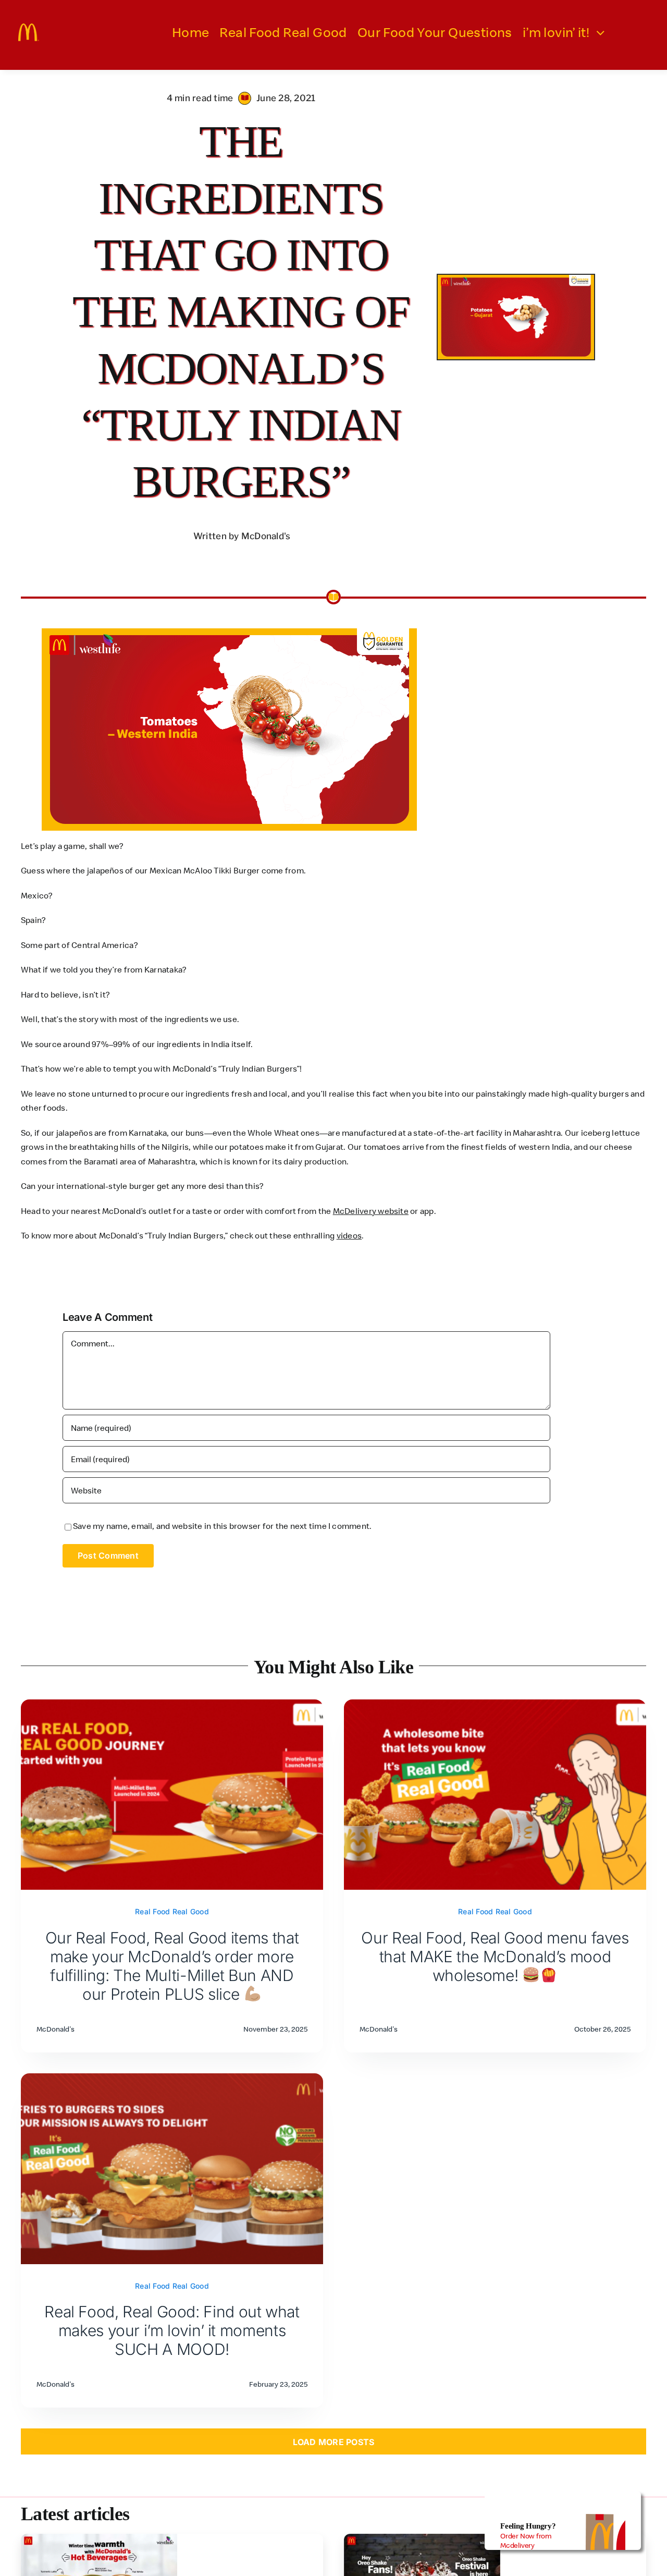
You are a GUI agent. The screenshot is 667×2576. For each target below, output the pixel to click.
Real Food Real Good (172, 1911)
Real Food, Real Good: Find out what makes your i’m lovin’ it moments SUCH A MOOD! (172, 2330)
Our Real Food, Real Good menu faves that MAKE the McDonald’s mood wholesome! (495, 1957)
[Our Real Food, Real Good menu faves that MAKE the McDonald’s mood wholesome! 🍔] (495, 1706)
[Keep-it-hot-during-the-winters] (99, 2538)
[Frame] (29, 28)
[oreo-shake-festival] (422, 2538)
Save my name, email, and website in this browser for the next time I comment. (222, 1526)
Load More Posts (334, 2442)
